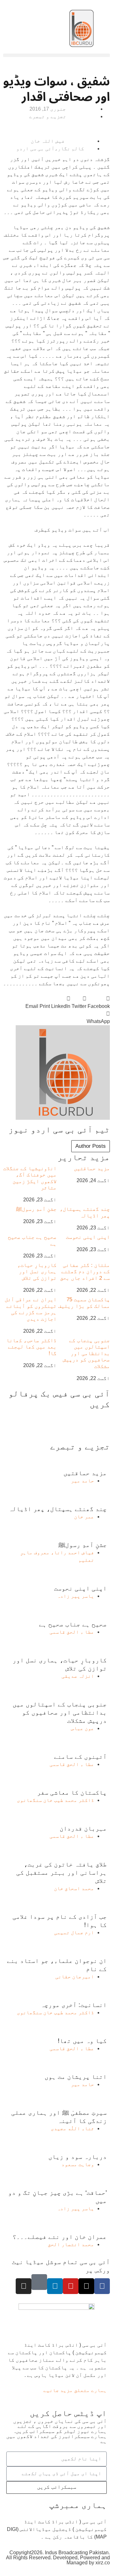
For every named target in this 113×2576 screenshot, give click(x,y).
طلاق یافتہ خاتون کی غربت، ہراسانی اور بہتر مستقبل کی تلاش (62, 1872)
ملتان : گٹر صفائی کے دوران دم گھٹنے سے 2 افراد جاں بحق (85, 1272)
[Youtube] (71, 2286)
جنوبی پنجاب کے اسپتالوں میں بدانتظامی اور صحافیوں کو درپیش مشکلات (86, 1353)
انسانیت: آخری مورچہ (74, 2005)
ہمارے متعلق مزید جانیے (75, 2390)
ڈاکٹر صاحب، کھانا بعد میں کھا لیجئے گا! (31, 1347)
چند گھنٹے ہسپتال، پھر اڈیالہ (85, 1212)
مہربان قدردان (83, 1828)
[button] (56, 55)
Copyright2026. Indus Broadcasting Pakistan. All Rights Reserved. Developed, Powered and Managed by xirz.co (58, 2558)
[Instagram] (24, 2286)
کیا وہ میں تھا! (82, 2041)
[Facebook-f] (102, 2286)
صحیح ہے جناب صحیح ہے (73, 1624)
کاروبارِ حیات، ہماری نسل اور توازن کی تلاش (37, 1272)
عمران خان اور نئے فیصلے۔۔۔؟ (60, 2237)
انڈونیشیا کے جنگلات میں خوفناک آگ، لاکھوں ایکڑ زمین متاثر (30, 1178)
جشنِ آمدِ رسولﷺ (36, 1209)
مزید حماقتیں (92, 1168)
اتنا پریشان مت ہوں (76, 2077)
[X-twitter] (86, 2286)
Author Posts (91, 1146)
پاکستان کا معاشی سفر (72, 1792)
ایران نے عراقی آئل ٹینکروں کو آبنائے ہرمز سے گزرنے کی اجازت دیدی (31, 1309)
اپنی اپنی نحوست (88, 1237)
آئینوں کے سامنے (80, 1757)
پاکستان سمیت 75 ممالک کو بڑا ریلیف (84, 1303)
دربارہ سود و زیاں (78, 2157)
